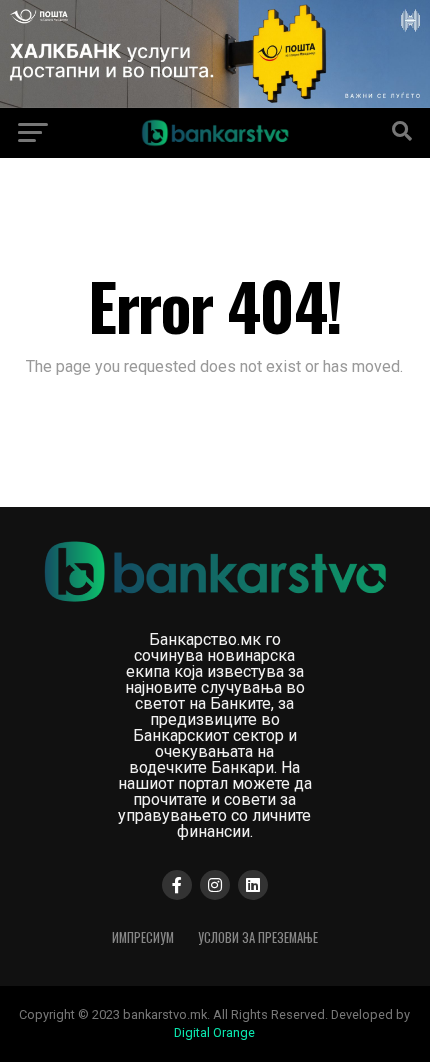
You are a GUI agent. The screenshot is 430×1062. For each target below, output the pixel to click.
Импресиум (143, 937)
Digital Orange (214, 1032)
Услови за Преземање (258, 937)
